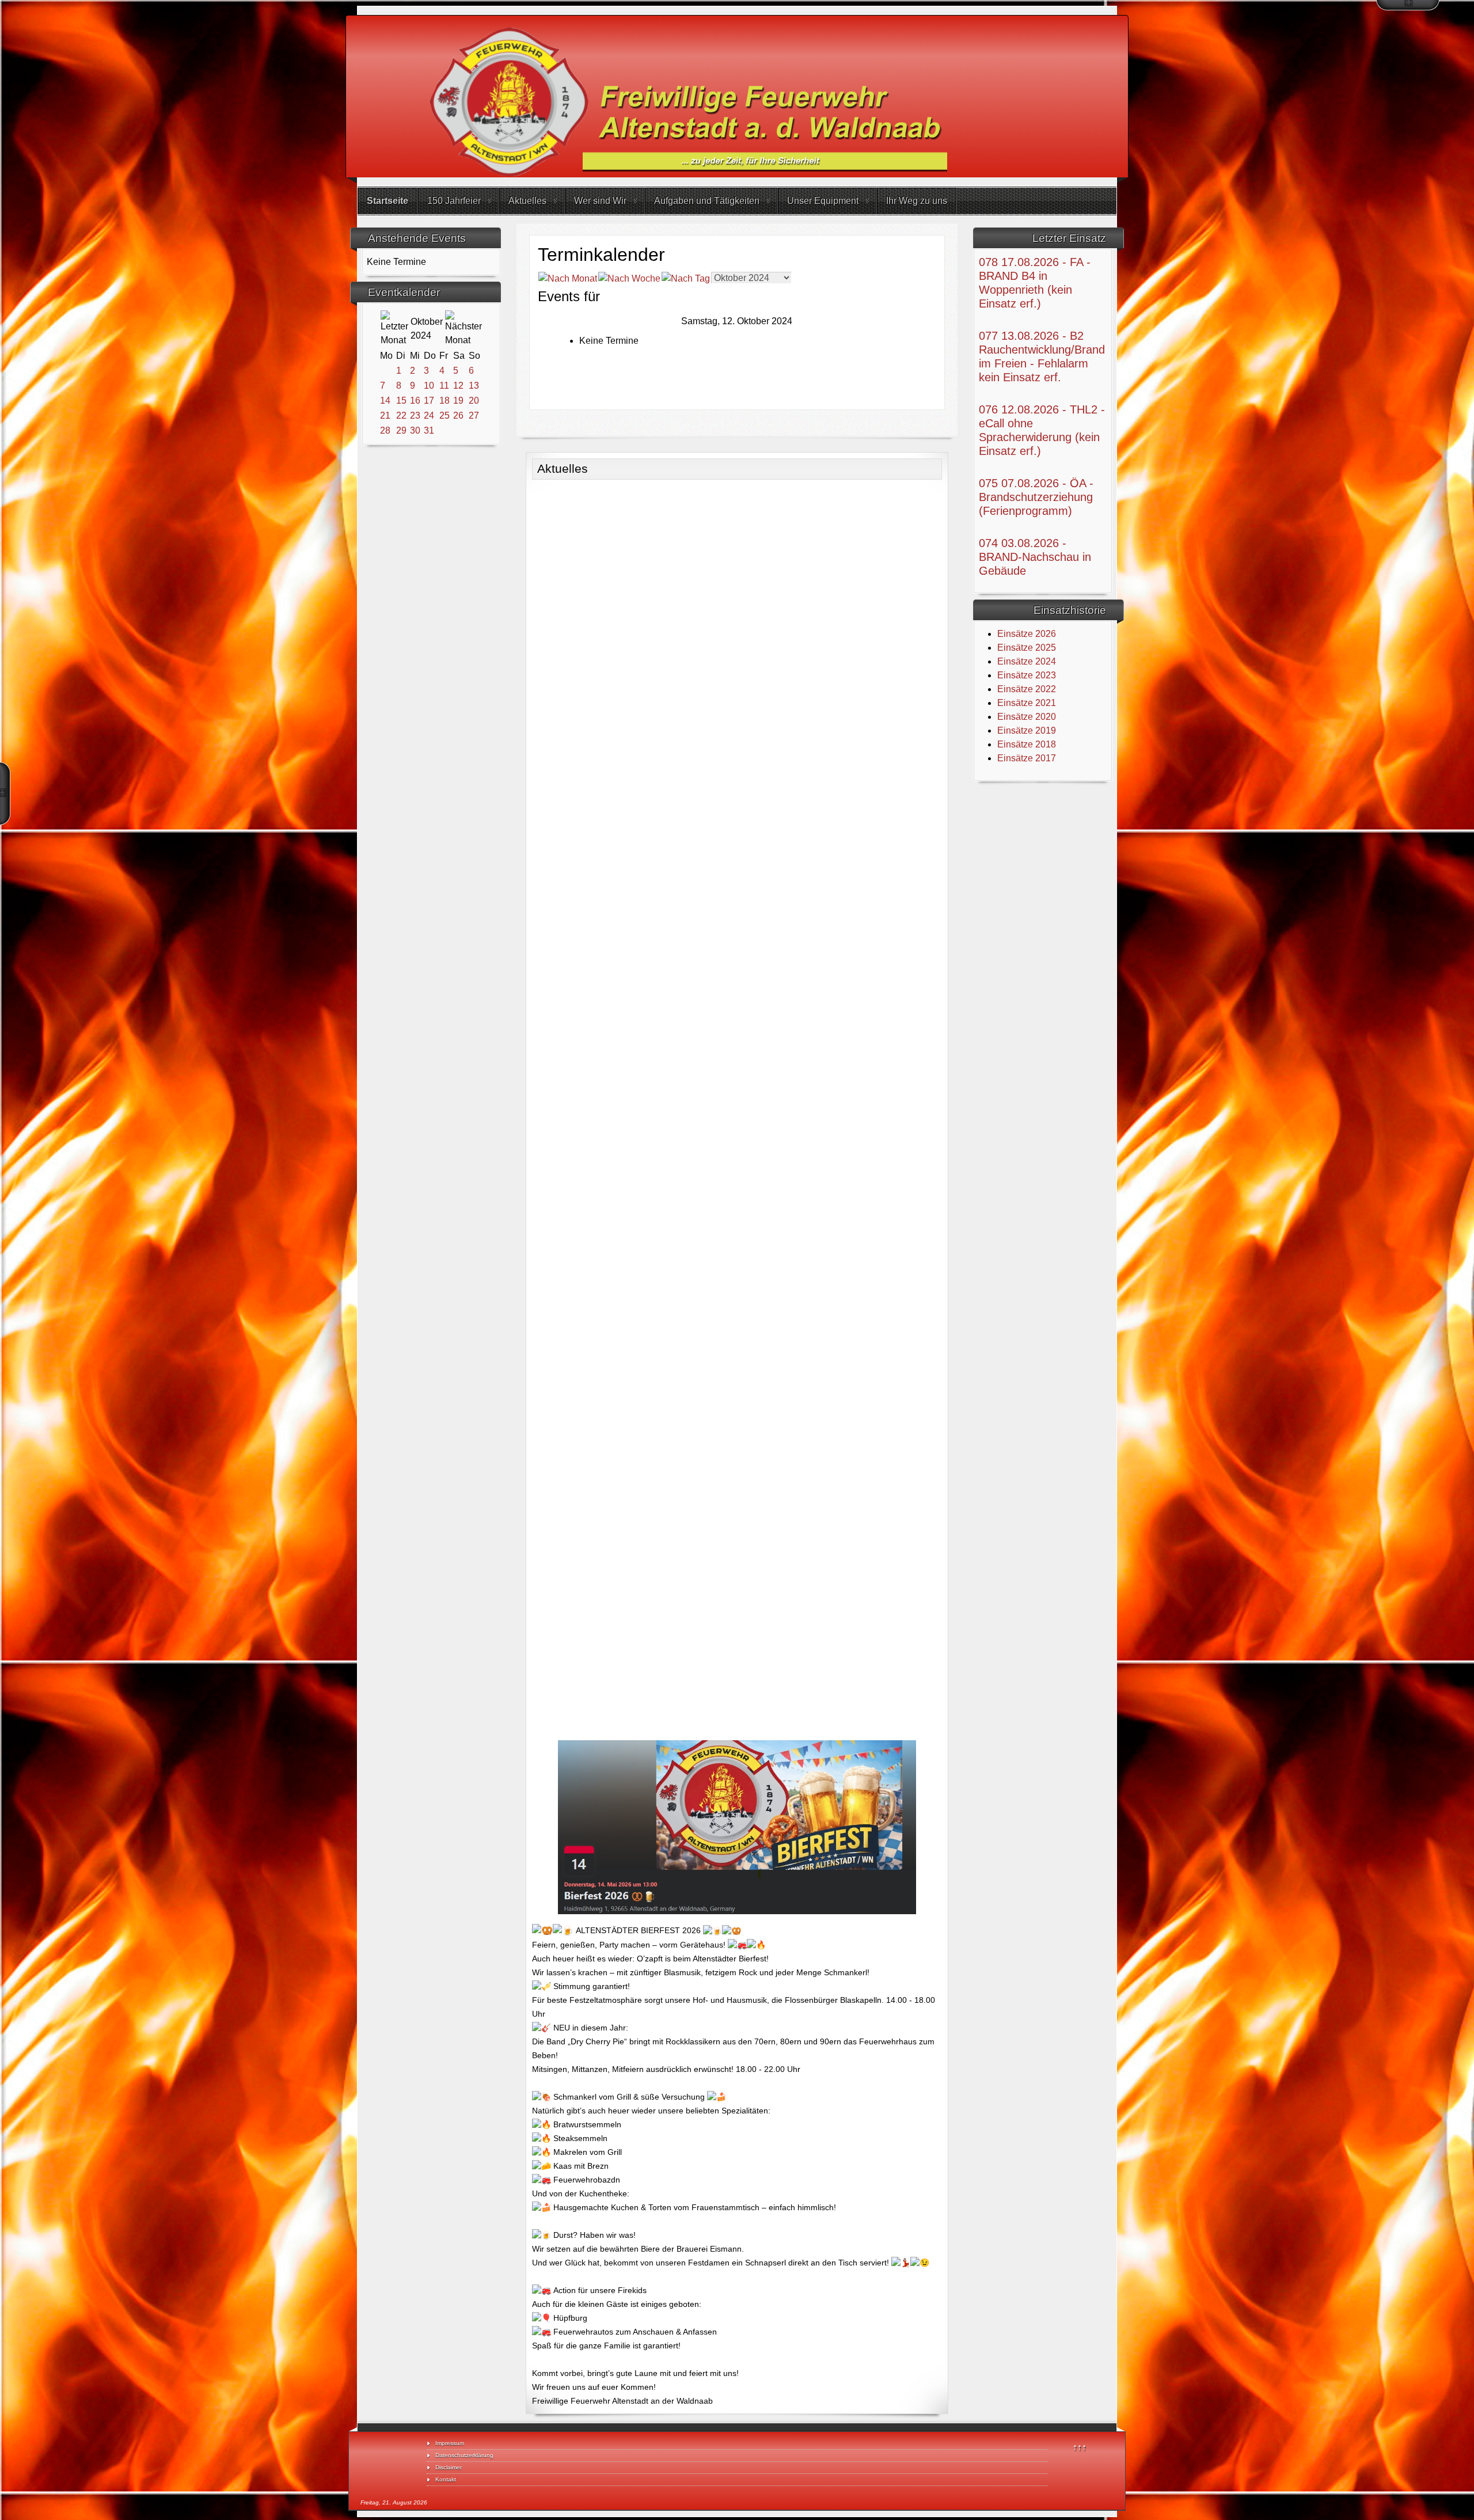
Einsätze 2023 (1027, 675)
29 (401, 430)
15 (401, 401)
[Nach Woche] (629, 278)
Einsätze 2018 (1027, 744)
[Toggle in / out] (1408, 5)
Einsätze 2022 (1027, 689)
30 (415, 430)
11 (444, 386)
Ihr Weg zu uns (917, 201)
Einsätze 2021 (1027, 703)
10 (429, 386)
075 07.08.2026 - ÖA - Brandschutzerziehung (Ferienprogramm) (1036, 497)
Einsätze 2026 (1027, 634)
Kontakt (446, 2479)
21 (385, 415)
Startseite (388, 201)
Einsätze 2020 (1027, 717)
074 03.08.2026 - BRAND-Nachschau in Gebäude (1035, 557)
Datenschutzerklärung (464, 2455)
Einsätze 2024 (1027, 661)
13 (474, 386)
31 (429, 430)
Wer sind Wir (600, 201)
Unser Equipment (823, 201)
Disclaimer (449, 2467)
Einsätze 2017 (1027, 758)
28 (385, 430)
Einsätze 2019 (1027, 730)
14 (385, 401)
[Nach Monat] (568, 278)
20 (474, 401)
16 (415, 401)
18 (445, 401)
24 (429, 415)
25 (445, 415)
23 (415, 415)
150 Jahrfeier (454, 201)
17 (429, 401)
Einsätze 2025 (1027, 648)
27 (474, 415)
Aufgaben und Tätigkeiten (707, 201)
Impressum (450, 2443)
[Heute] (686, 278)
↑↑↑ (1080, 2447)
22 (401, 415)
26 (458, 415)
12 (458, 386)
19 (458, 401)
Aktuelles (527, 201)
